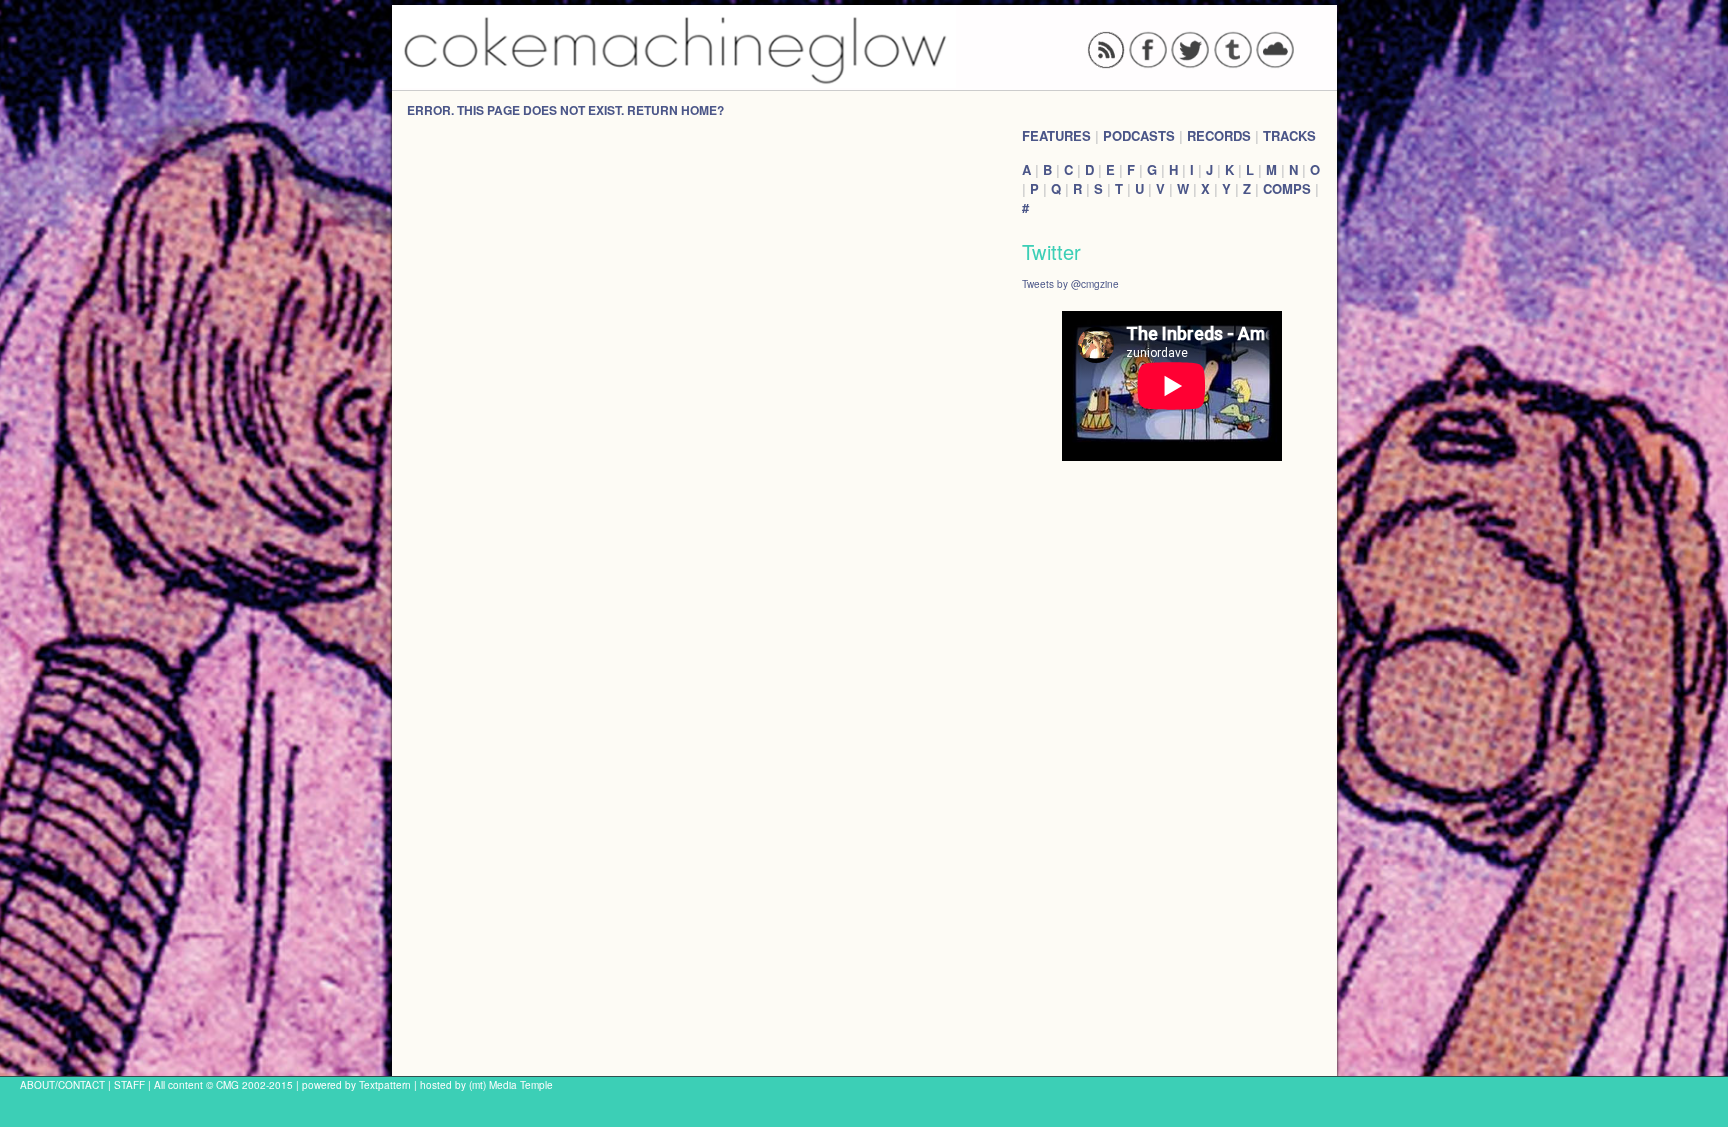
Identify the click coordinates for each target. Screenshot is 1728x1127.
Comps (1287, 188)
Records (1219, 135)
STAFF (129, 1084)
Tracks (1289, 135)
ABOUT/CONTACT (62, 1084)
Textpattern (385, 1084)
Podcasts (1139, 135)
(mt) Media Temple (511, 1084)
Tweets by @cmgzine (1070, 283)
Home (699, 110)
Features (1056, 135)
